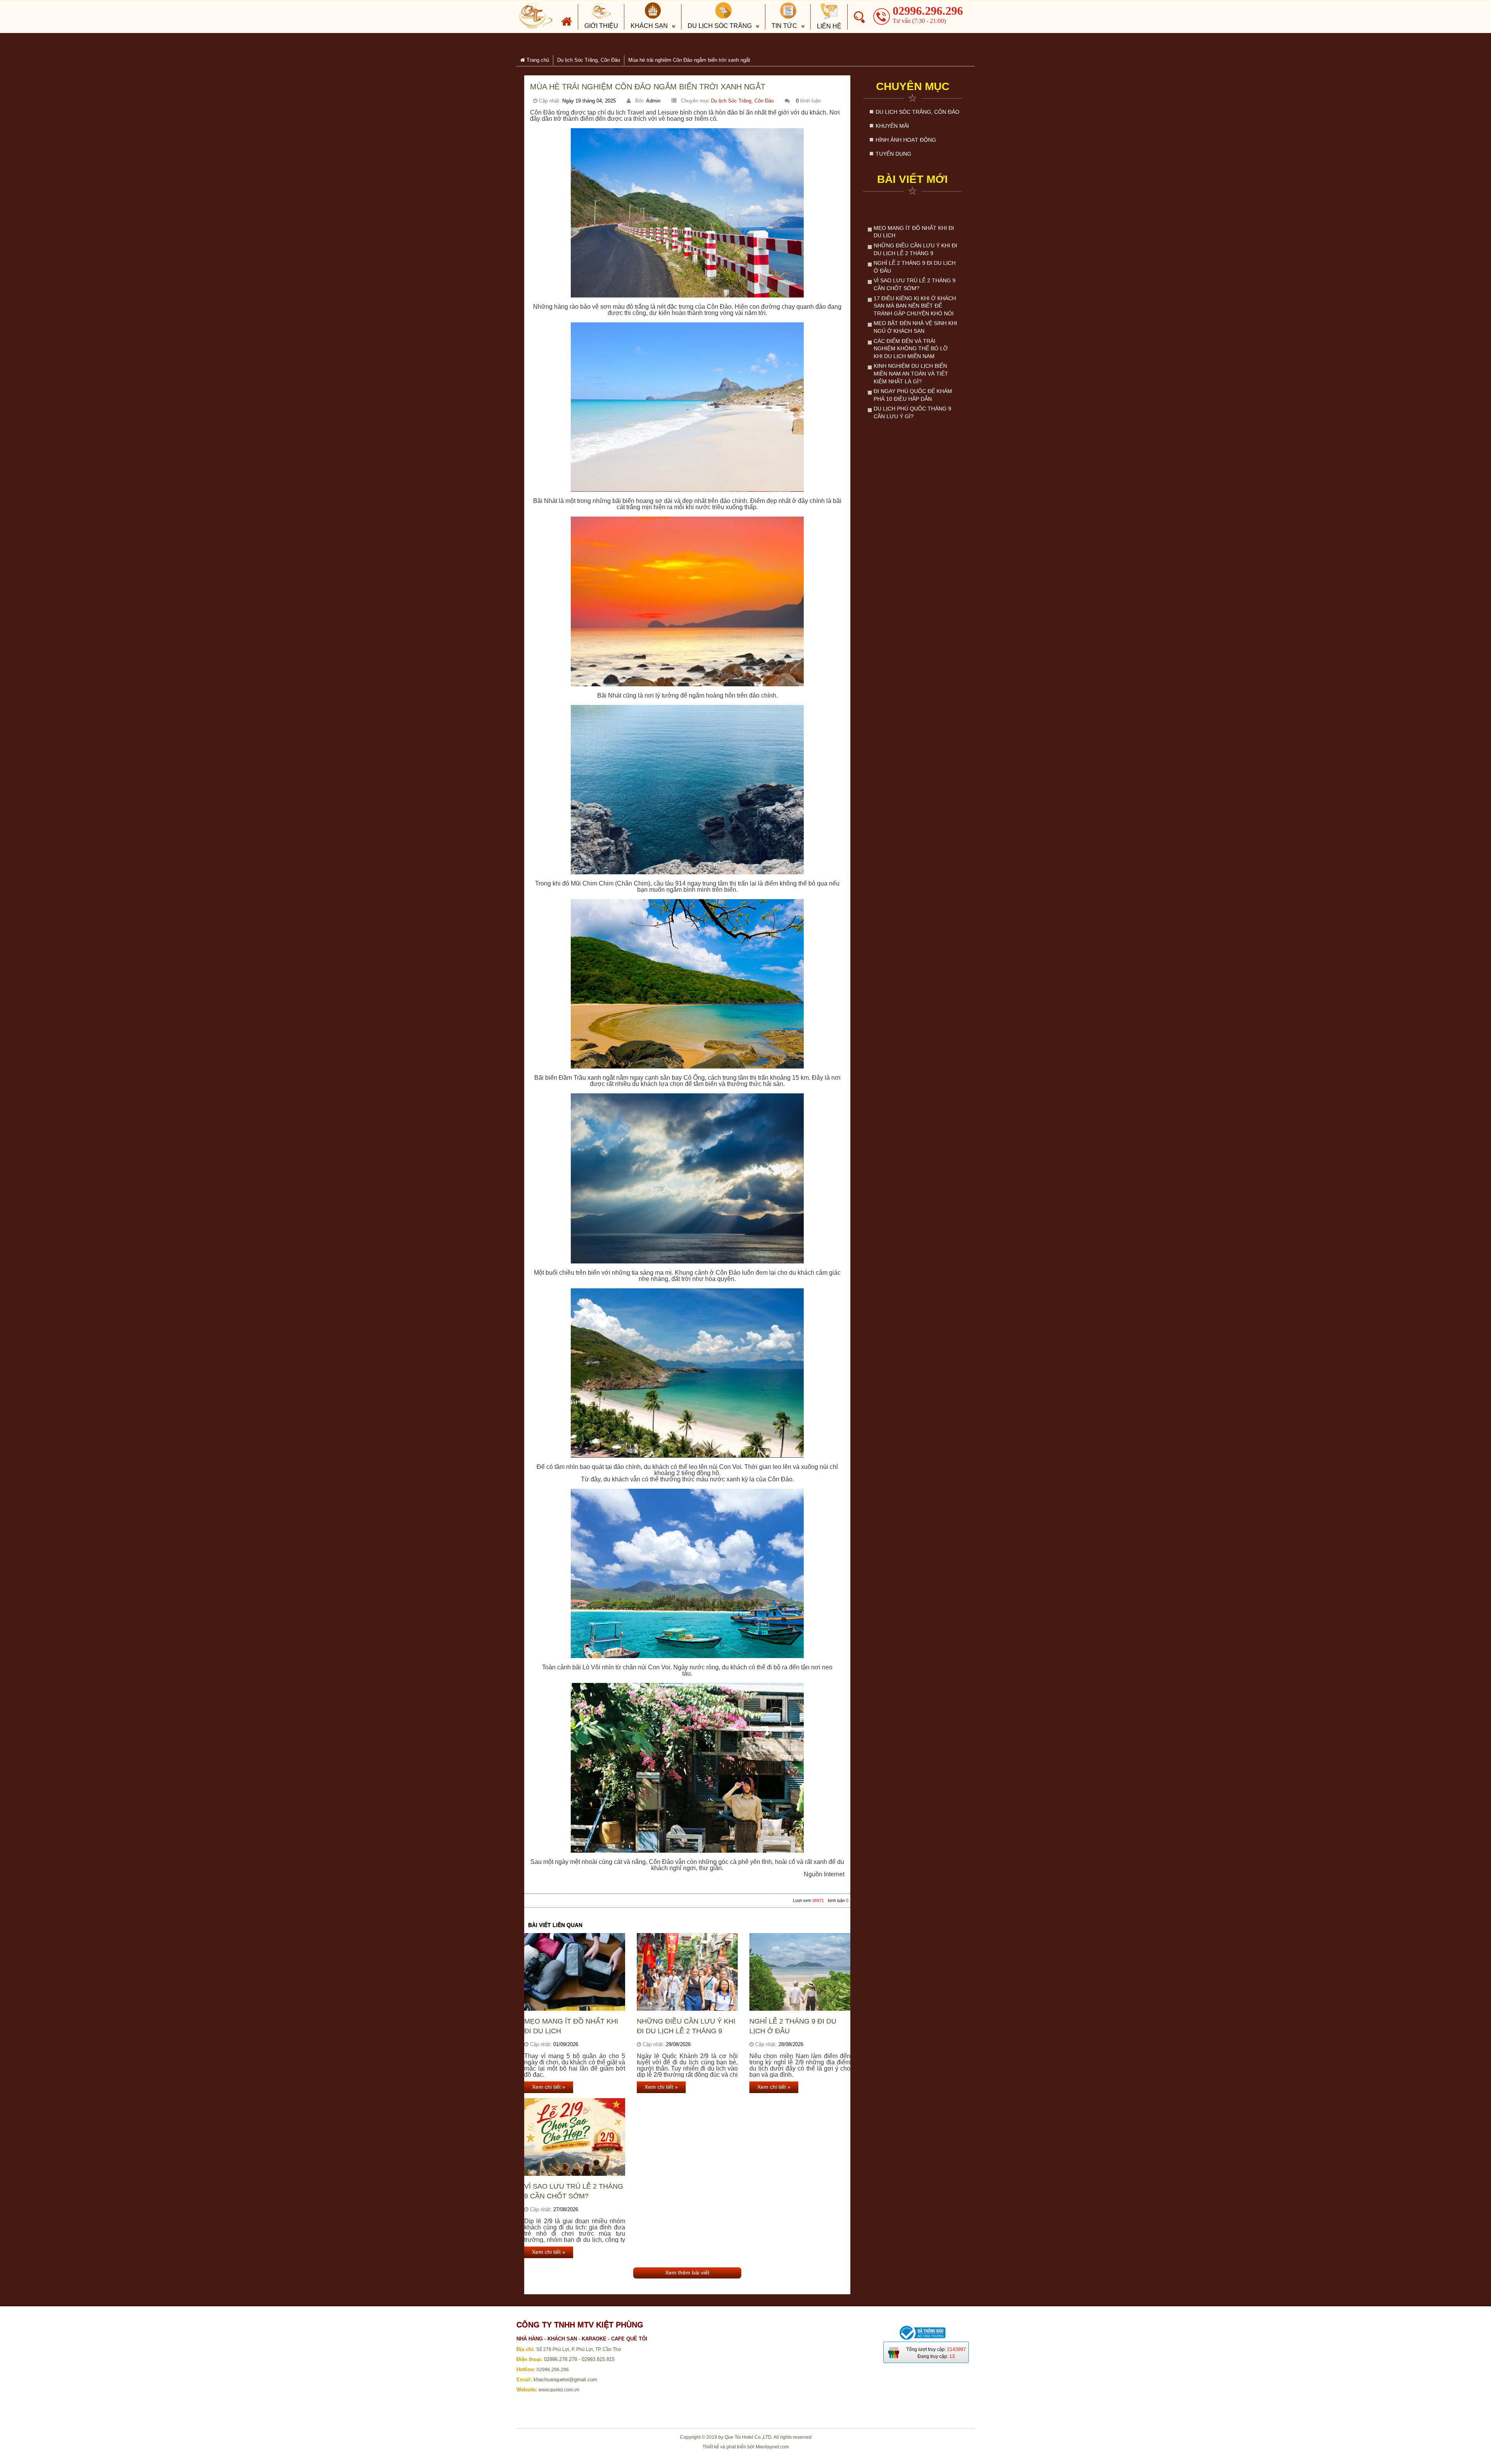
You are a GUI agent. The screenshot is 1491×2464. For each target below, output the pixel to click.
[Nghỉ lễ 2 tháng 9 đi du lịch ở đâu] (800, 1972)
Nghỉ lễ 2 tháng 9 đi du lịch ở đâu (793, 2026)
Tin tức (784, 26)
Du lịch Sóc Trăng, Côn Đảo (742, 101)
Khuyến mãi (892, 126)
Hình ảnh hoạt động (906, 140)
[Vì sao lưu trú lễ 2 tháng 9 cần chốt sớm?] (575, 2137)
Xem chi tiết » (549, 2087)
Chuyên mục (913, 86)
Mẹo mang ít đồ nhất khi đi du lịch (571, 2026)
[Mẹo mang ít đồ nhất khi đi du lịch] (575, 1972)
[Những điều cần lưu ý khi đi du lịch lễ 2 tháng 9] (687, 1972)
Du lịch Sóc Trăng (720, 26)
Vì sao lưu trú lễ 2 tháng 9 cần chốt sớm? (574, 2191)
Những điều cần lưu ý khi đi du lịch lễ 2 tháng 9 (686, 2026)
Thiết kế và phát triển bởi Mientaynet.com (746, 2447)
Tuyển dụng (893, 154)
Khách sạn (649, 26)
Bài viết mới (912, 179)
